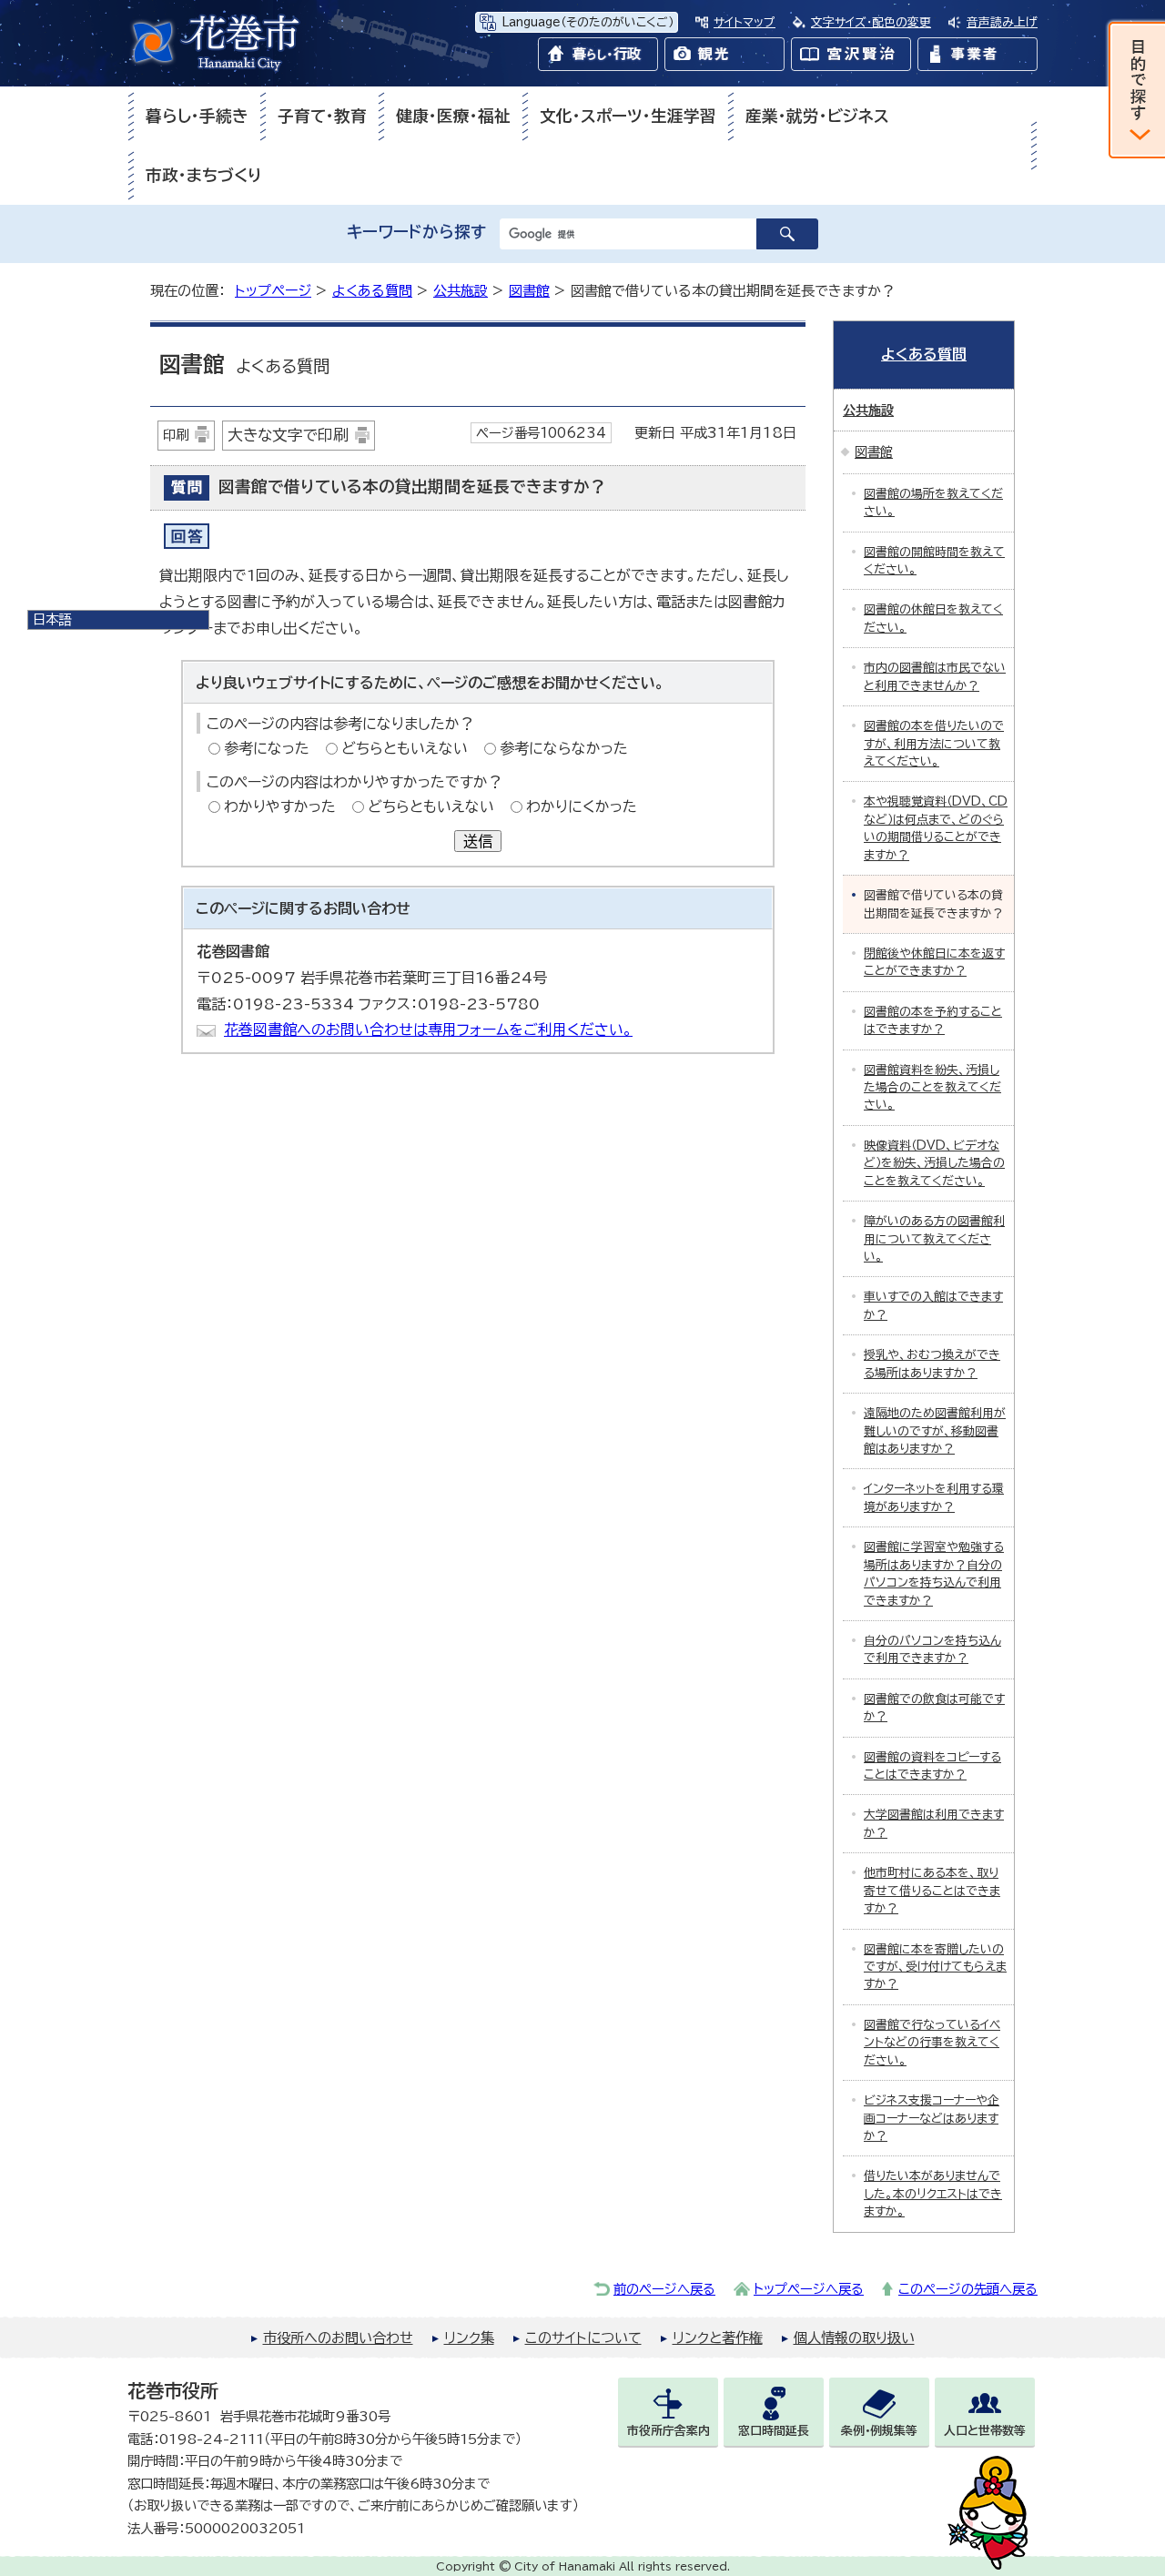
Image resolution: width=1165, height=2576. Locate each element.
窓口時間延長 (774, 2431)
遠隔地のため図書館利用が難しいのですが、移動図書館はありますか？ (935, 1431)
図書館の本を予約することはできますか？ (933, 1020)
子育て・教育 (322, 116)
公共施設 (461, 291)
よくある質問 (372, 291)
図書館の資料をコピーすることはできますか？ (932, 1766)
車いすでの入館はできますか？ (933, 1305)
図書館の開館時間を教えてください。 (934, 561)
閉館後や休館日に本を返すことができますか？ (934, 962)
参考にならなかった (564, 748)
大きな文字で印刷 (288, 435)
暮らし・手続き (197, 116)
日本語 (52, 619)
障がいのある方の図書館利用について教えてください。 (934, 1239)
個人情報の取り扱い (854, 2338)
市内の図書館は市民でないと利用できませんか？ (935, 676)
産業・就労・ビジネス (817, 116)
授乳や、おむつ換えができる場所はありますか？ (932, 1364)
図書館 (529, 291)
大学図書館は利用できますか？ (934, 1823)
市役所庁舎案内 (669, 2431)
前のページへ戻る (664, 2289)
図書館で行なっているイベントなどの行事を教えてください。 (932, 2043)
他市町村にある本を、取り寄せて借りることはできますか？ (932, 1891)
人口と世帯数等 (985, 2431)
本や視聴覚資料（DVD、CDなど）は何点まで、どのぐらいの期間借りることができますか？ (936, 828)
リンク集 (469, 2338)
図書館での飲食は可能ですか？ (934, 1708)
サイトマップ (745, 22)
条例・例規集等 (879, 2431)
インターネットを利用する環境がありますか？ (934, 1497)
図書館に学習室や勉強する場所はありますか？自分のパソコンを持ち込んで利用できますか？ (934, 1573)
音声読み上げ (1002, 22)
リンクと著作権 (718, 2338)
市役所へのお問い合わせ (338, 2338)
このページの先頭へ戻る (968, 2289)
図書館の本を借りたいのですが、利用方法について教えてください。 (934, 744)
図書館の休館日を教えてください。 (933, 618)
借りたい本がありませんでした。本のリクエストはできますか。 (933, 2194)
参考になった (267, 748)
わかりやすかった (280, 806)
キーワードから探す (416, 232)
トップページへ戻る (809, 2289)
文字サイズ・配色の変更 (871, 22)
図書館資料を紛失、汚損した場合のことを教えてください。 (932, 1088)
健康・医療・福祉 (453, 116)
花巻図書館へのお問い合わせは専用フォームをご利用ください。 (428, 1029)
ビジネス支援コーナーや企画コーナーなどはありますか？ (932, 2118)
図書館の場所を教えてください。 (933, 502)
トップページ (273, 291)
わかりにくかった (582, 806)
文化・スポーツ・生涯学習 (628, 116)
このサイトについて (583, 2338)
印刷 (176, 435)
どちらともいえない (405, 748)
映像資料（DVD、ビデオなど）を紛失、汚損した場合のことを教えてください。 (934, 1163)
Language (588, 22)
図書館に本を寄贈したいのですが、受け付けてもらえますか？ (935, 1967)
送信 (478, 841)
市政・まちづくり (204, 175)
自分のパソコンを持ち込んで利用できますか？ (932, 1649)
